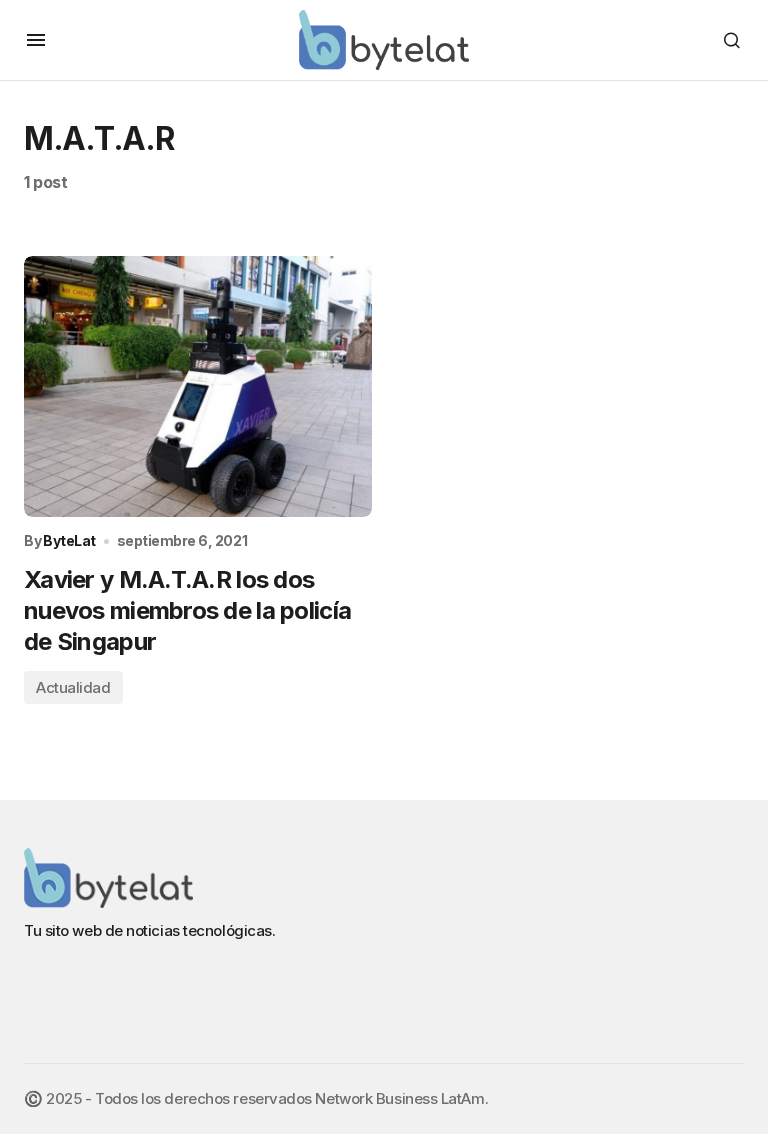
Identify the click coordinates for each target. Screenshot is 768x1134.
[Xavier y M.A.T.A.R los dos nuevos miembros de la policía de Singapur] (198, 386)
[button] (36, 40)
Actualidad (73, 687)
